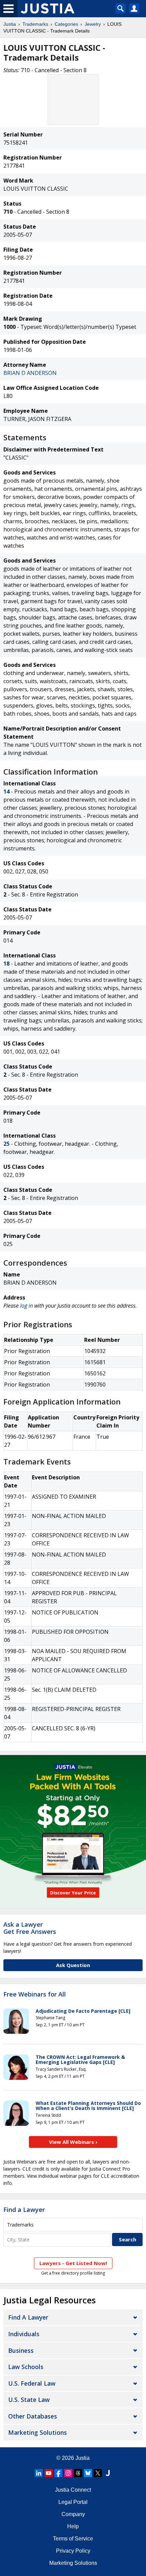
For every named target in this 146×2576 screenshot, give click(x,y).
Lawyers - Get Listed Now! (73, 2263)
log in (26, 1306)
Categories (66, 24)
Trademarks (35, 24)
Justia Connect (73, 2490)
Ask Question (73, 1965)
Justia (10, 24)
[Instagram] (68, 2473)
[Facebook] (58, 2473)
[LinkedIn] (39, 2473)
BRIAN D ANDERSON (30, 373)
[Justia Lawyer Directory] (108, 2473)
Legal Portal (73, 2502)
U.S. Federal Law (32, 2383)
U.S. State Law (29, 2400)
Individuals (24, 2334)
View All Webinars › (73, 2142)
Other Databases (33, 2416)
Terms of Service (73, 2539)
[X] (98, 2473)
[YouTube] (49, 2473)
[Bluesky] (88, 2473)
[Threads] (78, 2473)
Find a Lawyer (24, 2210)
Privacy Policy (73, 2551)
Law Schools (26, 2367)
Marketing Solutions (38, 2432)
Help (73, 2526)
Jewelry (93, 24)
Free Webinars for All (35, 1994)
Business (21, 2350)
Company (73, 2514)
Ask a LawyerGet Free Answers (30, 1928)
